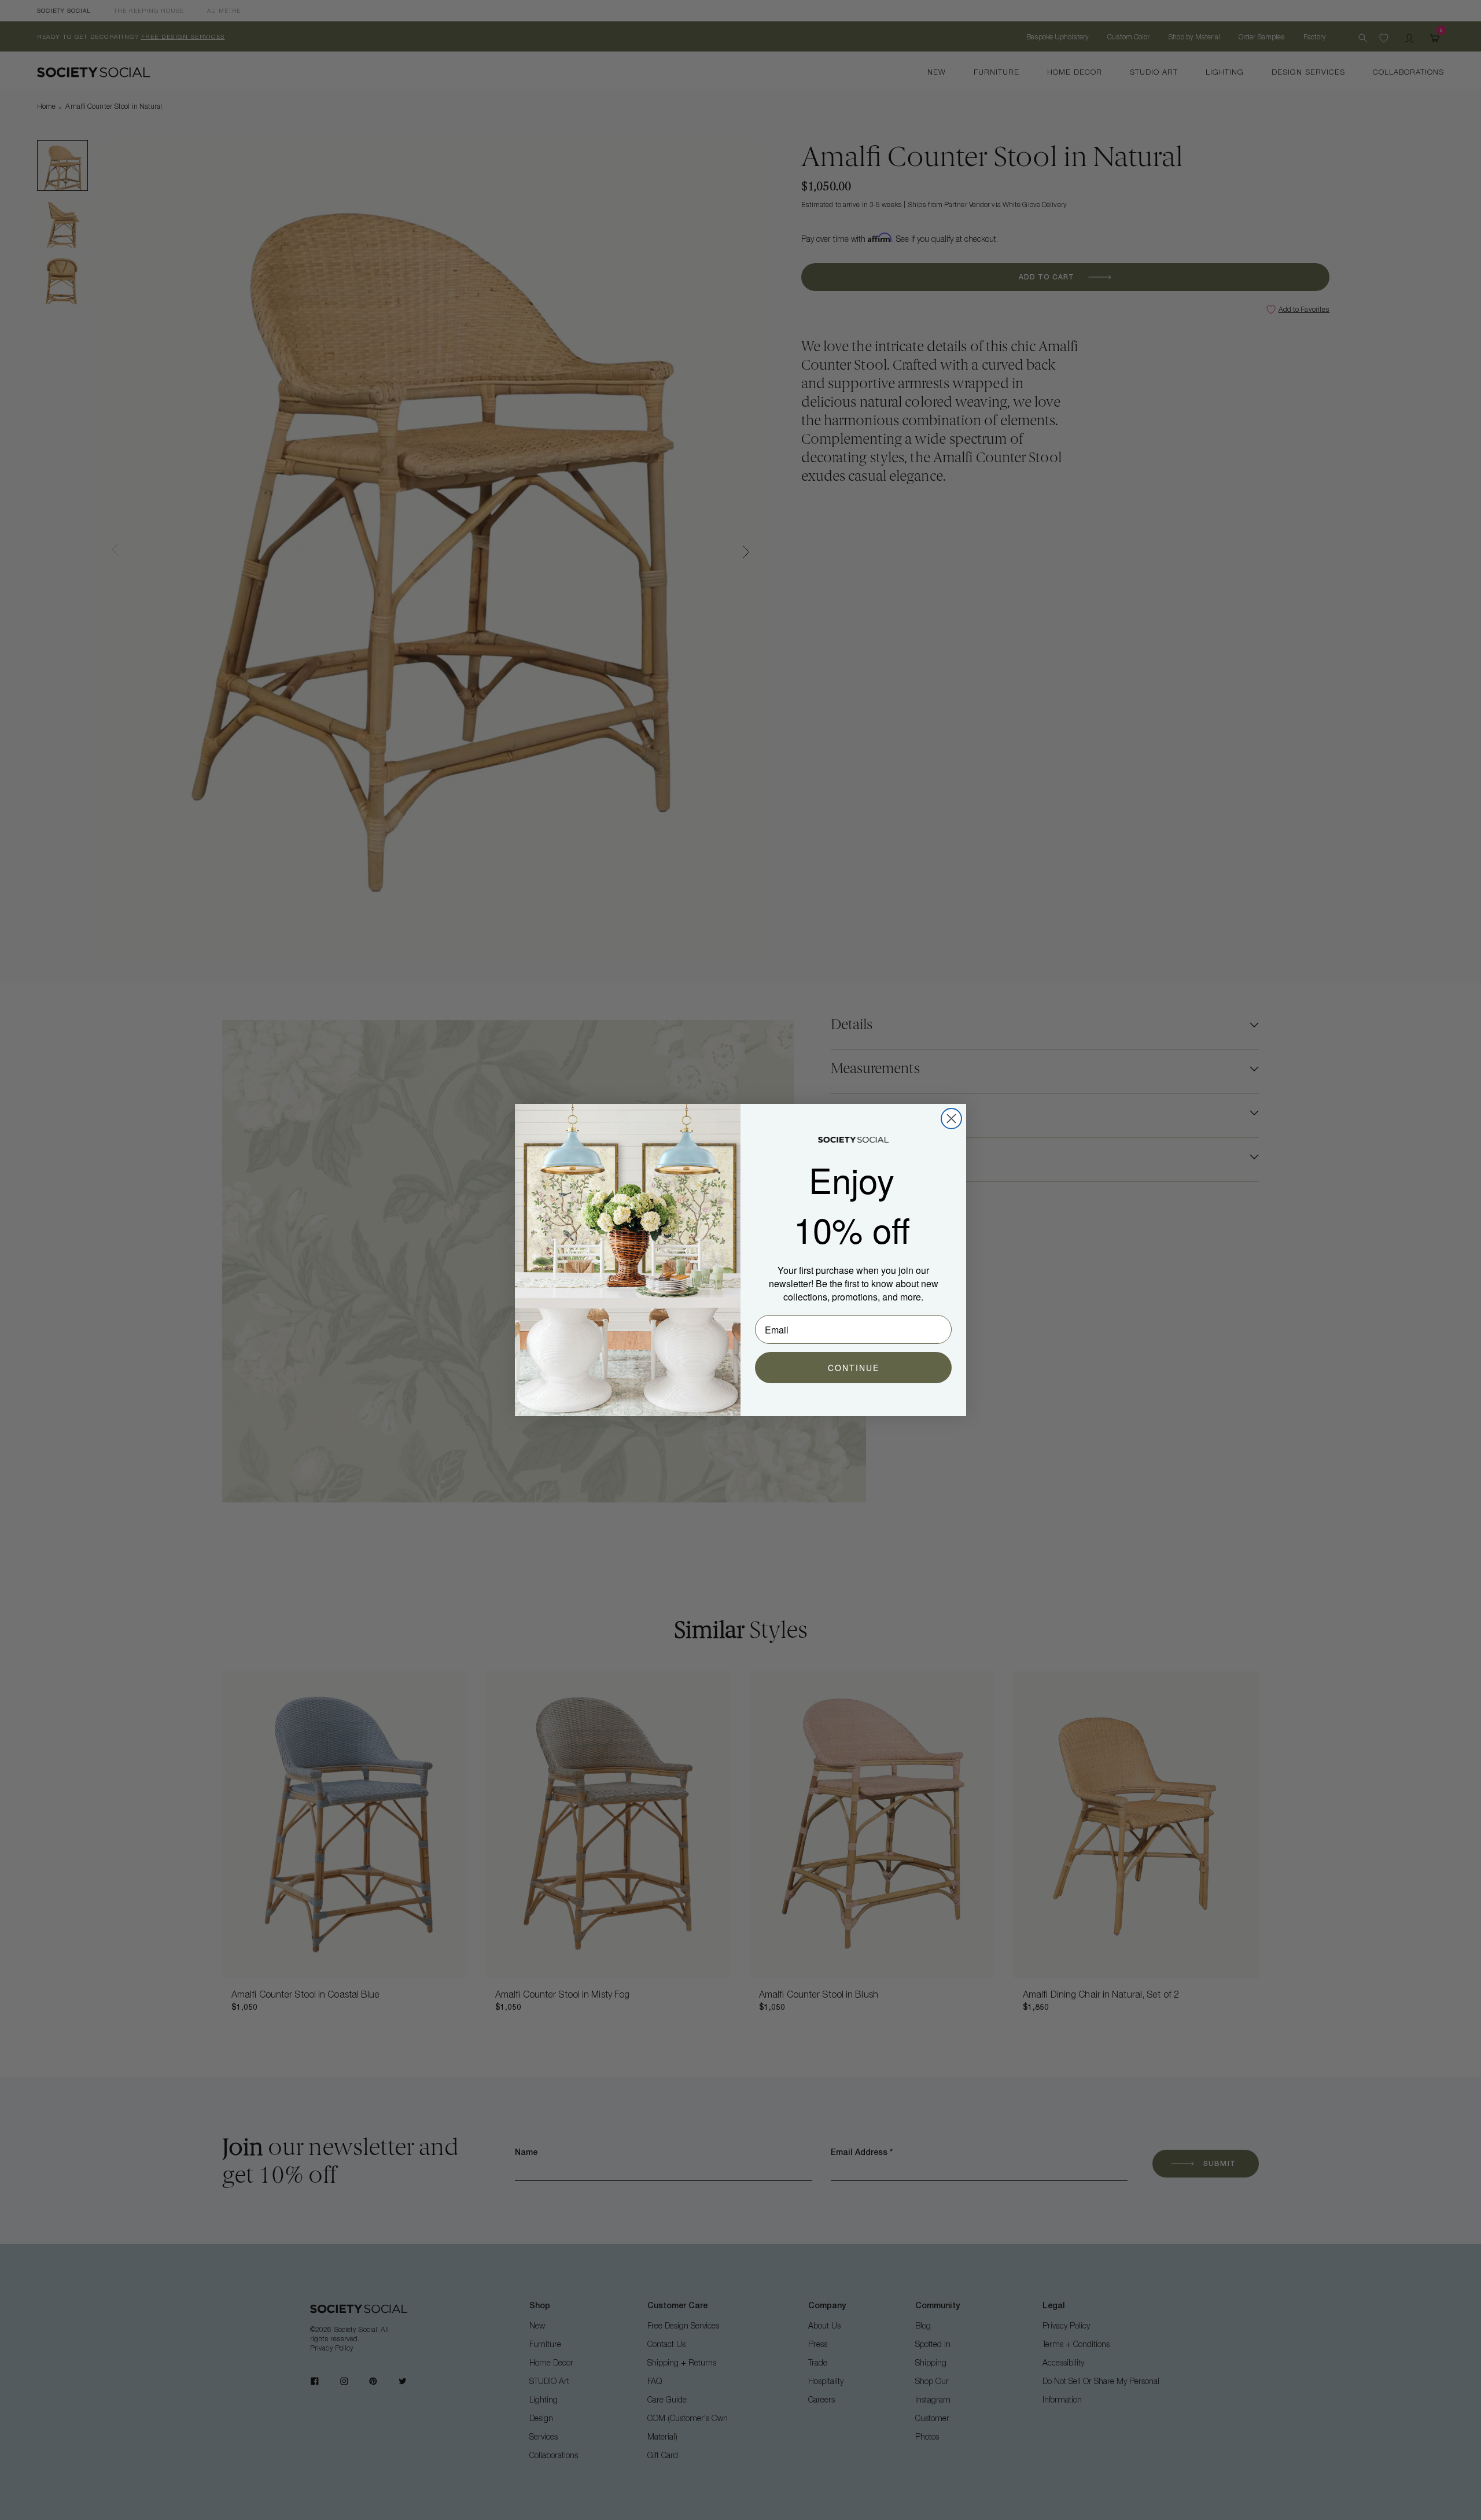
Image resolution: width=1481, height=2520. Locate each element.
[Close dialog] (951, 1119)
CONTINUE (854, 1368)
